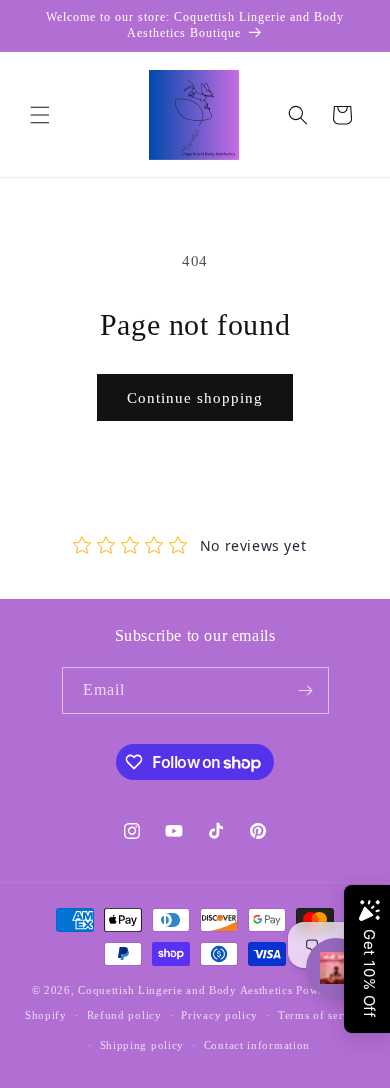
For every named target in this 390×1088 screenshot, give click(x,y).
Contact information (257, 1045)
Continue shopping (195, 398)
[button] (40, 115)
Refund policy (124, 1015)
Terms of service (321, 1015)
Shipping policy (142, 1045)
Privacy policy (219, 1015)
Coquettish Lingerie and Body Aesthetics (187, 990)
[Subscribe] (306, 690)
